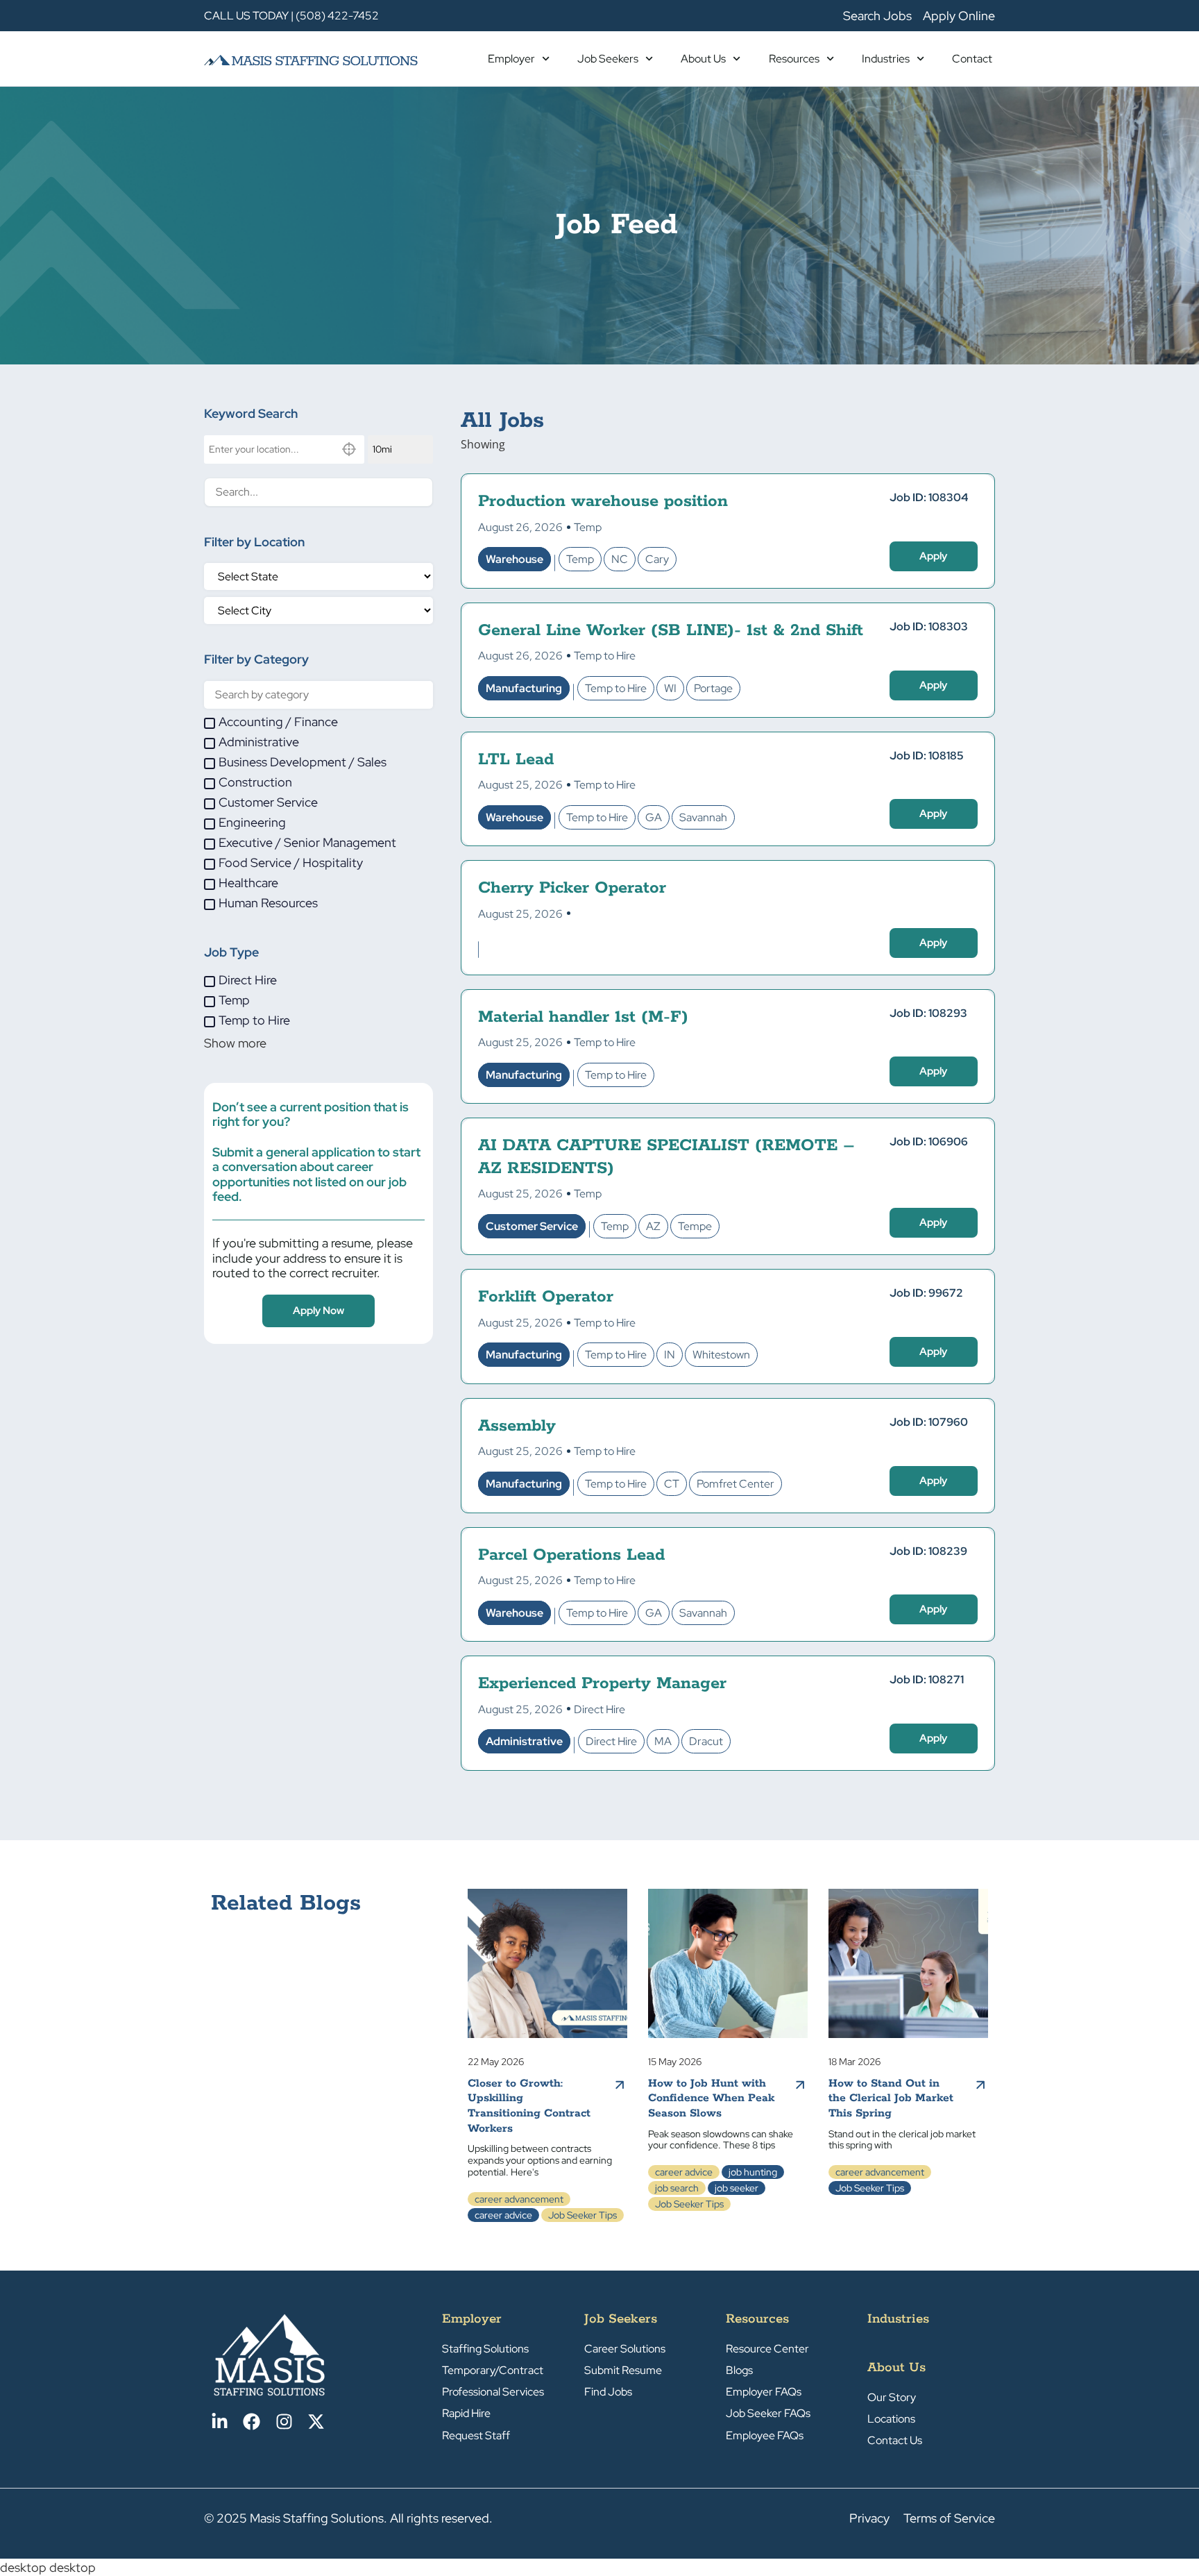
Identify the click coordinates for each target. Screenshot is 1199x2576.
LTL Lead (516, 760)
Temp (588, 527)
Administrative (524, 1741)
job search (677, 2188)
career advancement (519, 2199)
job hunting (753, 2172)
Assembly (517, 1426)
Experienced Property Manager (602, 1684)
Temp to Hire (605, 656)
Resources (794, 59)
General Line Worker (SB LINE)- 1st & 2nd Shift (671, 631)
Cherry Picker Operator (572, 888)
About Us (703, 59)
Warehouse (515, 559)
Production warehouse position (603, 502)
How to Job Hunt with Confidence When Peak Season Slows (711, 2098)
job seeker (737, 2188)
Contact (972, 59)
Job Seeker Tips (583, 2215)
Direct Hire (599, 1709)
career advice (503, 2215)
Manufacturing (524, 688)
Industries (886, 59)
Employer (511, 59)
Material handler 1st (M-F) (583, 1017)
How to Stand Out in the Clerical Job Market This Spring (891, 2098)
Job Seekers (608, 59)
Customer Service (532, 1226)
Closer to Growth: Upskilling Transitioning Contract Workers (529, 2106)
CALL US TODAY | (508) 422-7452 (291, 16)
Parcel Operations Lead (571, 1555)
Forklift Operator (546, 1297)
